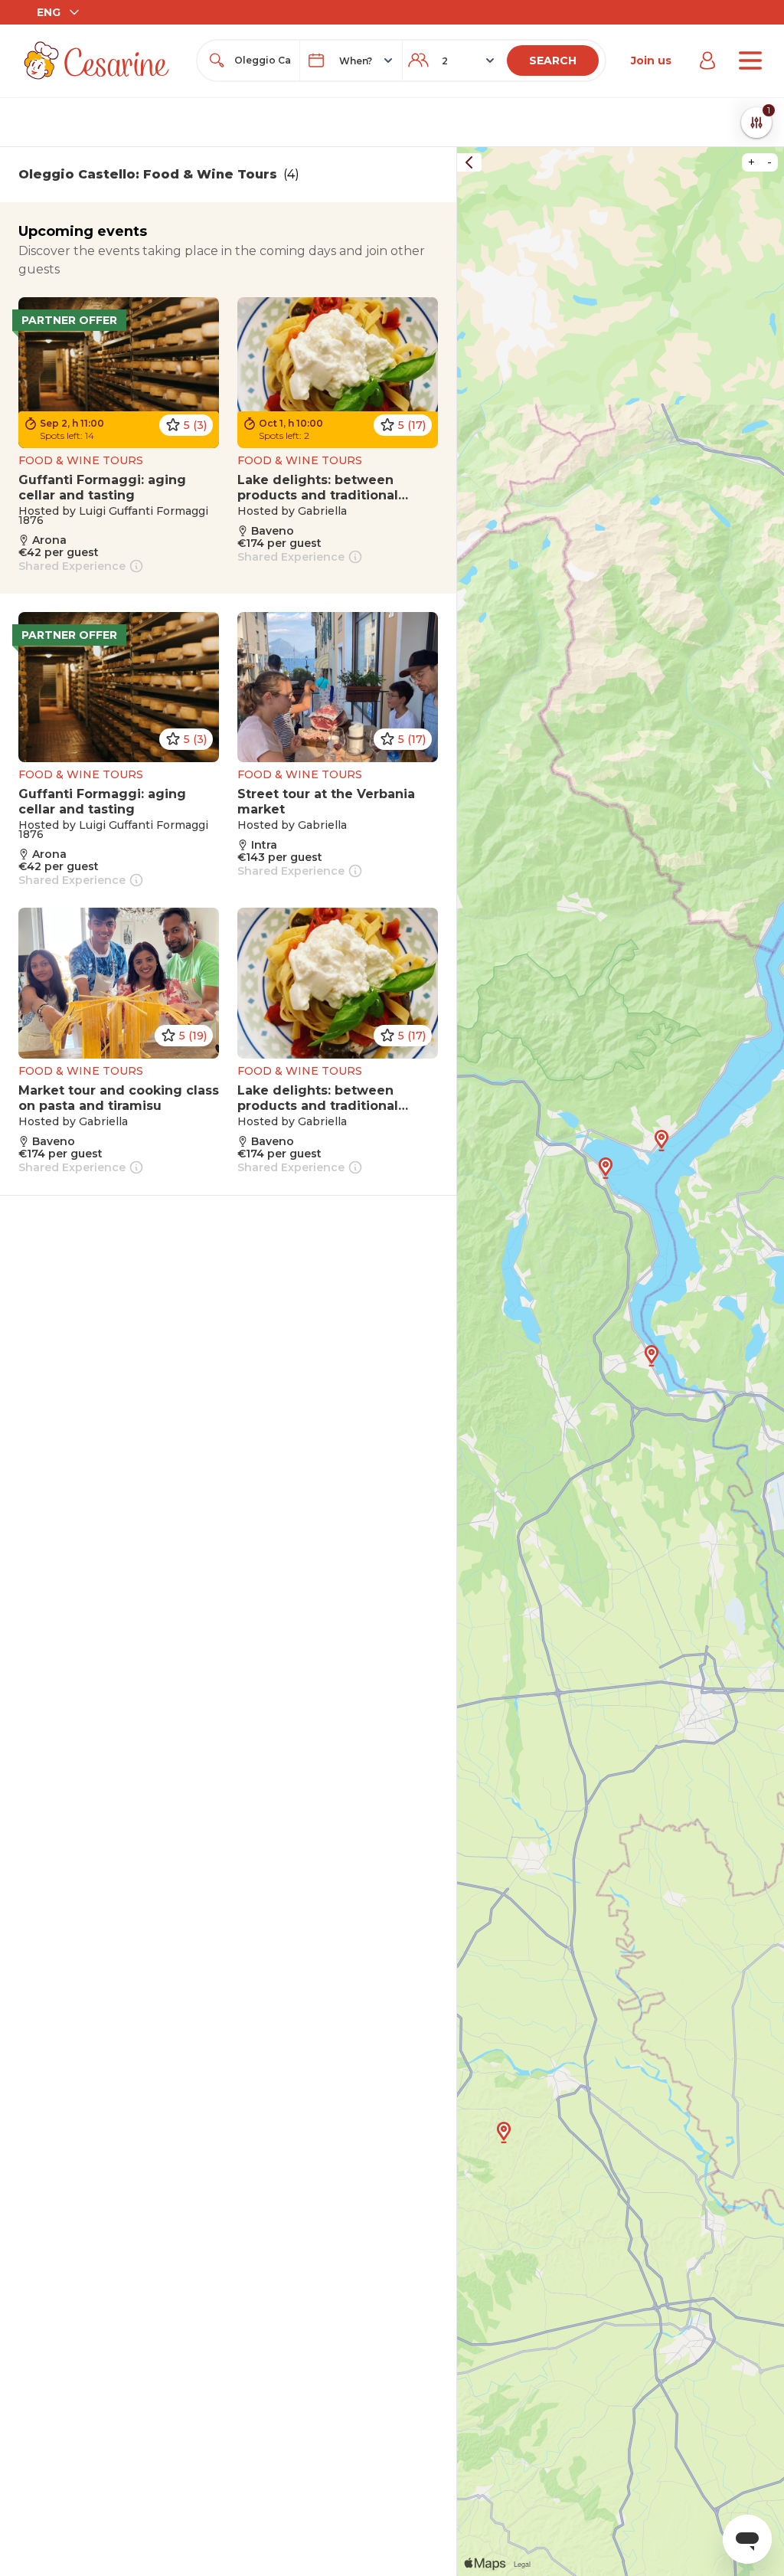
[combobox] (262, 61)
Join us (651, 61)
